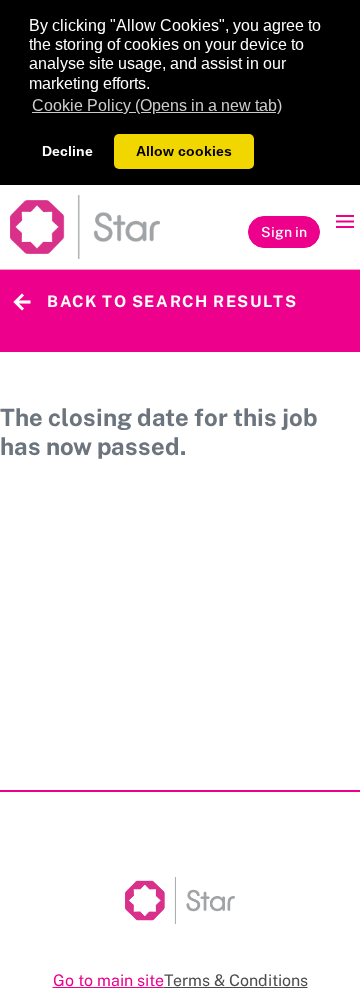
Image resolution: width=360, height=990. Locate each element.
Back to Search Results (172, 301)
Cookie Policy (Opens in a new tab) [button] (157, 105)
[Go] (85, 227)
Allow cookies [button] (184, 151)
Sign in (284, 232)
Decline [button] (67, 151)
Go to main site (108, 980)
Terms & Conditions (236, 980)
